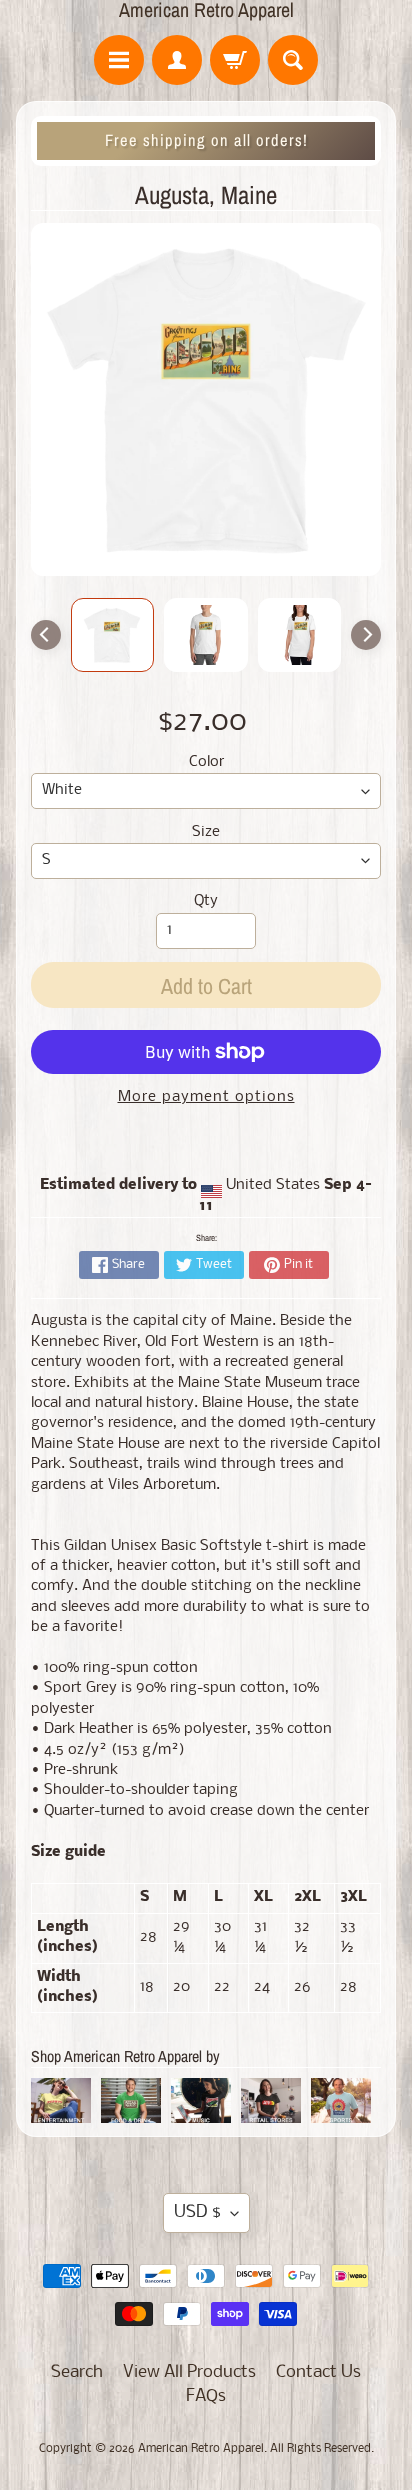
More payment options (206, 1097)
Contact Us (318, 2372)
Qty (206, 901)
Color (206, 762)
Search (77, 2372)
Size (206, 832)
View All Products (189, 2372)
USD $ (197, 2212)
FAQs (206, 2396)
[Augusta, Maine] (113, 635)
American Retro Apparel (206, 10)
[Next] (366, 635)
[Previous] (46, 635)
